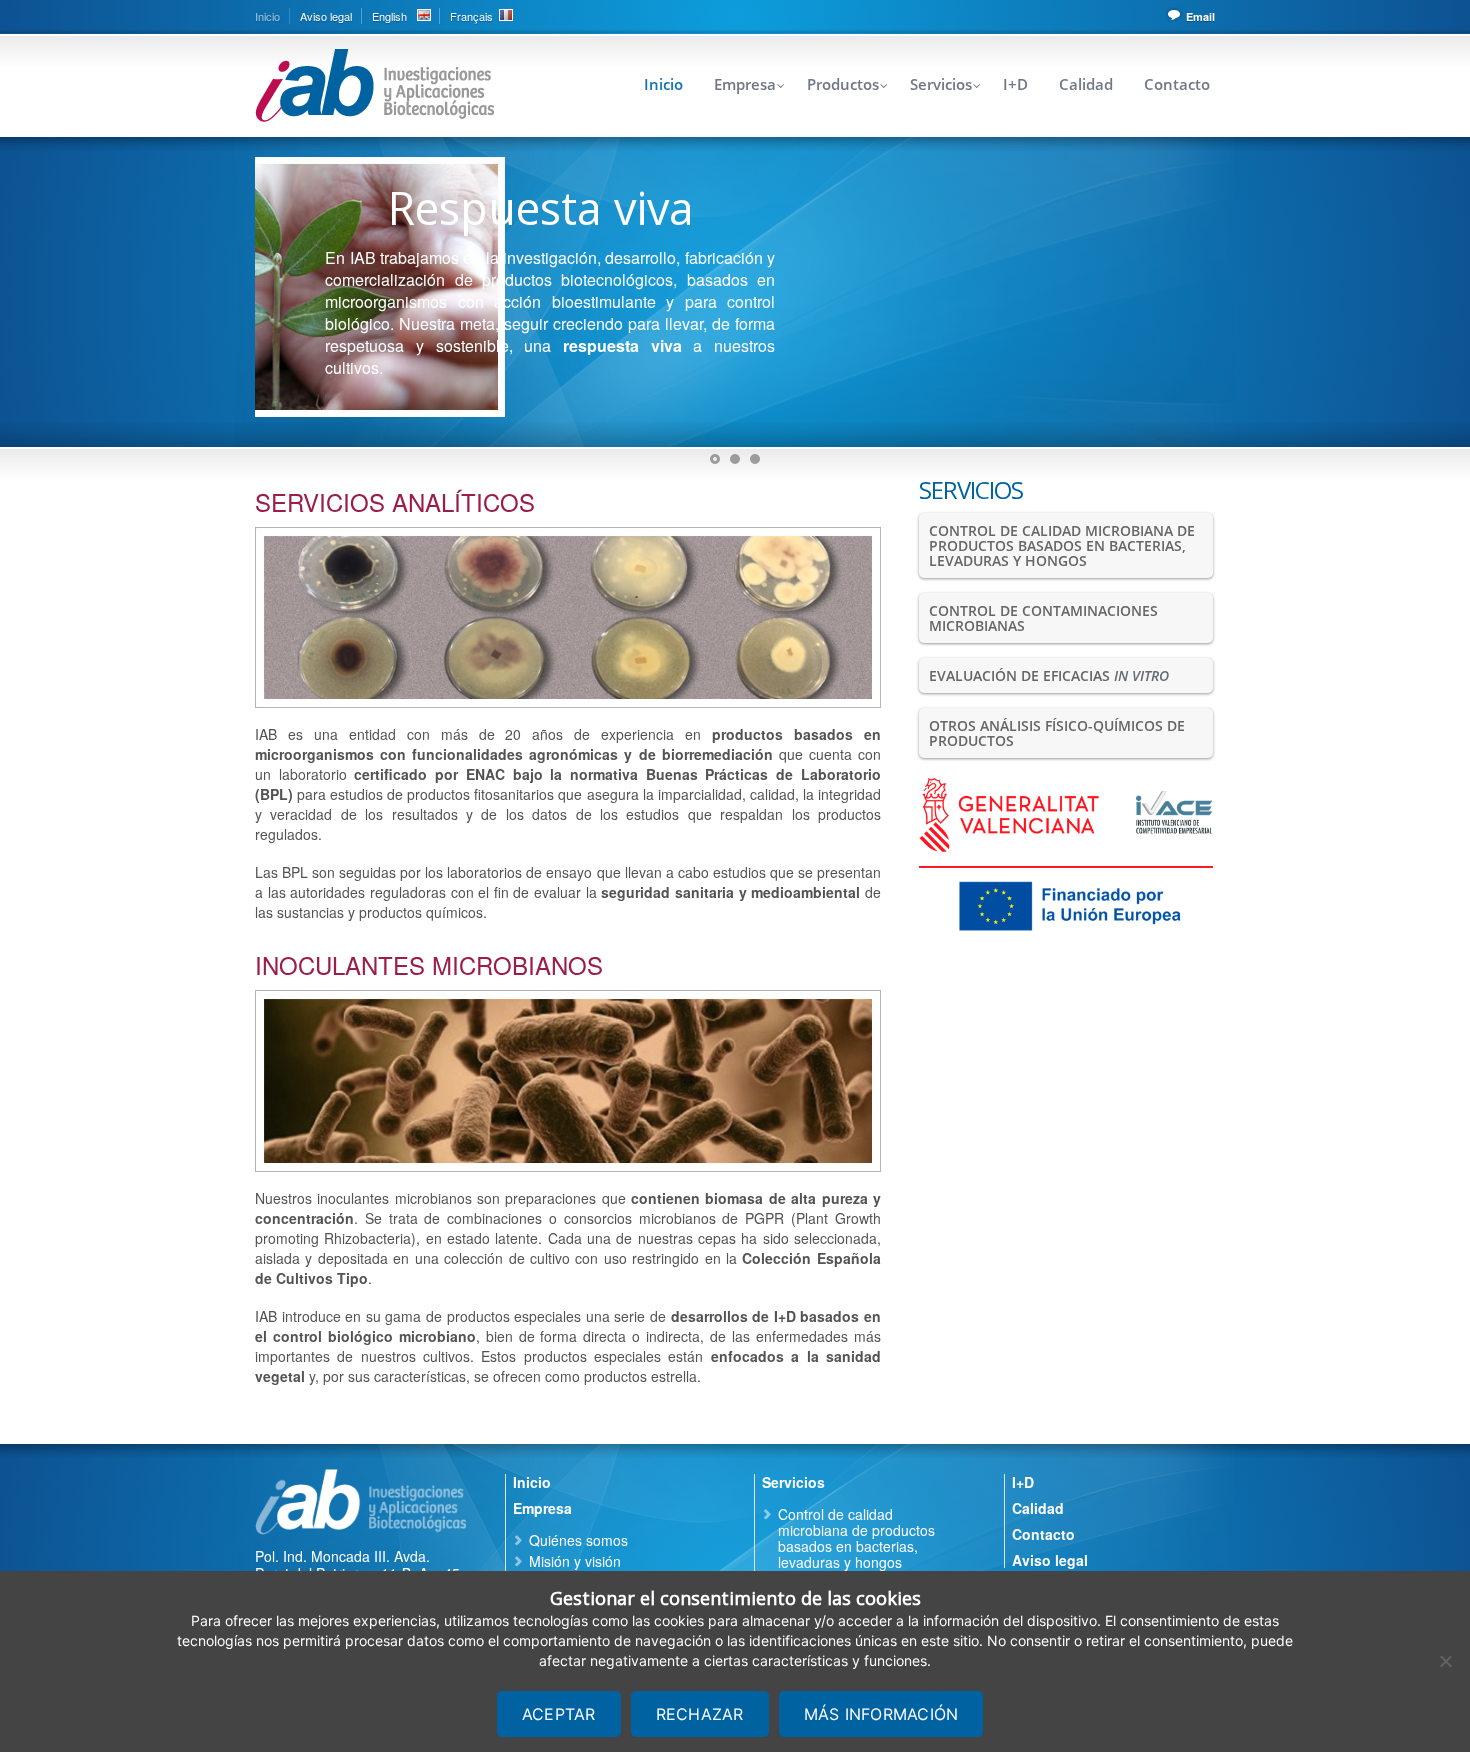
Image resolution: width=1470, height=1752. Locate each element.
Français (471, 16)
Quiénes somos (578, 1540)
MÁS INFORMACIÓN (881, 1714)
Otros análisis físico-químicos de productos (1057, 733)
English (389, 16)
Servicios (941, 84)
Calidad (1086, 84)
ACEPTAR (559, 1714)
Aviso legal (326, 16)
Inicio (267, 16)
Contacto (1177, 84)
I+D (1015, 84)
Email (1200, 16)
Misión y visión (575, 1561)
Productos (843, 84)
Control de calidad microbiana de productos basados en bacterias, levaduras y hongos (1062, 545)
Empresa (745, 84)
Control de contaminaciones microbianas (1043, 618)
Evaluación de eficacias (1049, 675)
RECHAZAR (700, 1714)
